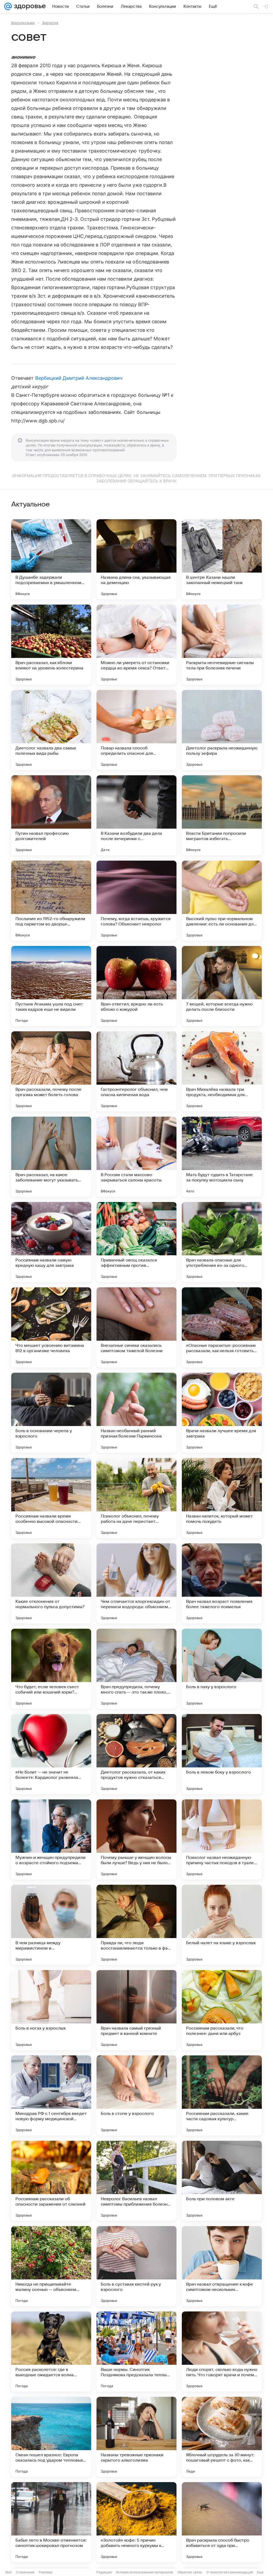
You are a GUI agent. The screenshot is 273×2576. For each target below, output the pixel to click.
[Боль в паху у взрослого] (222, 1669)
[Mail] (8, 6)
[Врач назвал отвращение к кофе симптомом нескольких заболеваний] (222, 2266)
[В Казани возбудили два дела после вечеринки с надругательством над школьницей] (136, 815)
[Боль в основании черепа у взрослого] (51, 1413)
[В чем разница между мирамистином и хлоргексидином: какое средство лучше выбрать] (51, 1925)
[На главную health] (29, 6)
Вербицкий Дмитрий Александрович (79, 378)
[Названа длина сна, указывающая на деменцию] (136, 559)
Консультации (23, 23)
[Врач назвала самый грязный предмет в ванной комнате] (136, 2010)
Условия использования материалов (144, 2572)
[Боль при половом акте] (222, 2181)
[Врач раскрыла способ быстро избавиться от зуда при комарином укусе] (222, 2522)
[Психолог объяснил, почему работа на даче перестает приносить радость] (136, 1498)
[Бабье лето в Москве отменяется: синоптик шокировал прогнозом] (51, 2522)
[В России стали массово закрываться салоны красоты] (136, 1157)
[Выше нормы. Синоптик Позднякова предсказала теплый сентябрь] (136, 2351)
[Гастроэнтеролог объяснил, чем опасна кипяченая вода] (136, 1071)
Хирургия (50, 23)
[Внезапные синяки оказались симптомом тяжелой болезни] (136, 1327)
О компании (25, 2572)
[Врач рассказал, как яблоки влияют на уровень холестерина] (51, 645)
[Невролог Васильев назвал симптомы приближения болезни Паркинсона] (136, 2181)
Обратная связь (190, 2572)
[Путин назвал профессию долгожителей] (51, 815)
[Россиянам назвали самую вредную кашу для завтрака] (51, 1242)
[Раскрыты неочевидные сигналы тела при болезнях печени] (222, 645)
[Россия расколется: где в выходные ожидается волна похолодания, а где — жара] (51, 2351)
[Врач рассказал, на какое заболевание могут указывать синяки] (51, 1157)
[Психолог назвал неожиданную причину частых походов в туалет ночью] (222, 1839)
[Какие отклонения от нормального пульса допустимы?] (51, 1583)
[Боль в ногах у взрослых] (51, 2010)
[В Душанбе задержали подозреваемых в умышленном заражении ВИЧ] (51, 559)
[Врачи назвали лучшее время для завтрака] (222, 1413)
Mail (9, 2572)
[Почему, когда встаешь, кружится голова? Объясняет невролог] (136, 901)
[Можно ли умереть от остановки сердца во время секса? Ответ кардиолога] (136, 645)
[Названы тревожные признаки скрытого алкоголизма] (136, 2437)
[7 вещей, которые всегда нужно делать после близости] (222, 986)
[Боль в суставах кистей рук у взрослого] (136, 2266)
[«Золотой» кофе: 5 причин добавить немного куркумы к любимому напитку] (136, 2522)
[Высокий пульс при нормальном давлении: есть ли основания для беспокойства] (222, 901)
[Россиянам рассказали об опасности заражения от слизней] (51, 2181)
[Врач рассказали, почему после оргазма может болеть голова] (51, 1071)
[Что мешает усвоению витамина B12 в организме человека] (51, 1327)
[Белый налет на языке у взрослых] (222, 1925)
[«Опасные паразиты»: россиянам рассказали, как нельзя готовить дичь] (222, 1327)
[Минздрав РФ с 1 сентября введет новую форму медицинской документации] (51, 2095)
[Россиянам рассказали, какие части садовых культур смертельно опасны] (222, 2095)
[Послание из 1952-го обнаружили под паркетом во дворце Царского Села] (51, 901)
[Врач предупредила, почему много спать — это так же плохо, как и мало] (136, 1669)
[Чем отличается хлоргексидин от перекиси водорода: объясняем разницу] (136, 1583)
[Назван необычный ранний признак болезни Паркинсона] (136, 1413)
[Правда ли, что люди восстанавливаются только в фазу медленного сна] (136, 1925)
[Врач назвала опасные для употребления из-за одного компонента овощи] (222, 1242)
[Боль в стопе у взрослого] (136, 2095)
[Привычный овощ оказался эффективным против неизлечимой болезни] (136, 1242)
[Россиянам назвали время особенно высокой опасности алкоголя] (51, 1498)
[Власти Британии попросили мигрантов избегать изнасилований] (222, 815)
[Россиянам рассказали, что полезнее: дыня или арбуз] (222, 2010)
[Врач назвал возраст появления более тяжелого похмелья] (222, 1583)
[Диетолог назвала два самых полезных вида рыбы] (51, 730)
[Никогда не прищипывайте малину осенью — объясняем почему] (51, 2266)
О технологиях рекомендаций (230, 2572)
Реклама (45, 2572)
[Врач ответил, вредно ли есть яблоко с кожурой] (136, 986)
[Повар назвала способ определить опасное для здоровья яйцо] (136, 730)
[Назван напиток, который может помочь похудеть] (222, 1498)
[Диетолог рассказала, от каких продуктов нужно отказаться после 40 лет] (136, 1754)
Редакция (104, 2572)
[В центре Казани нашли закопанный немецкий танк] (222, 559)
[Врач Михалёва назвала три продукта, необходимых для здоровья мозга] (222, 1071)
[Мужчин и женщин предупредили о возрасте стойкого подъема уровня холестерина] (51, 1839)
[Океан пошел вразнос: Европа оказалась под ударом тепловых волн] (51, 2437)
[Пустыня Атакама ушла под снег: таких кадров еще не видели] (51, 986)
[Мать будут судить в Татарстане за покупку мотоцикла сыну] (222, 1157)
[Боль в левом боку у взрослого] (222, 1754)
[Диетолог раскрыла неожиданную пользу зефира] (222, 730)
